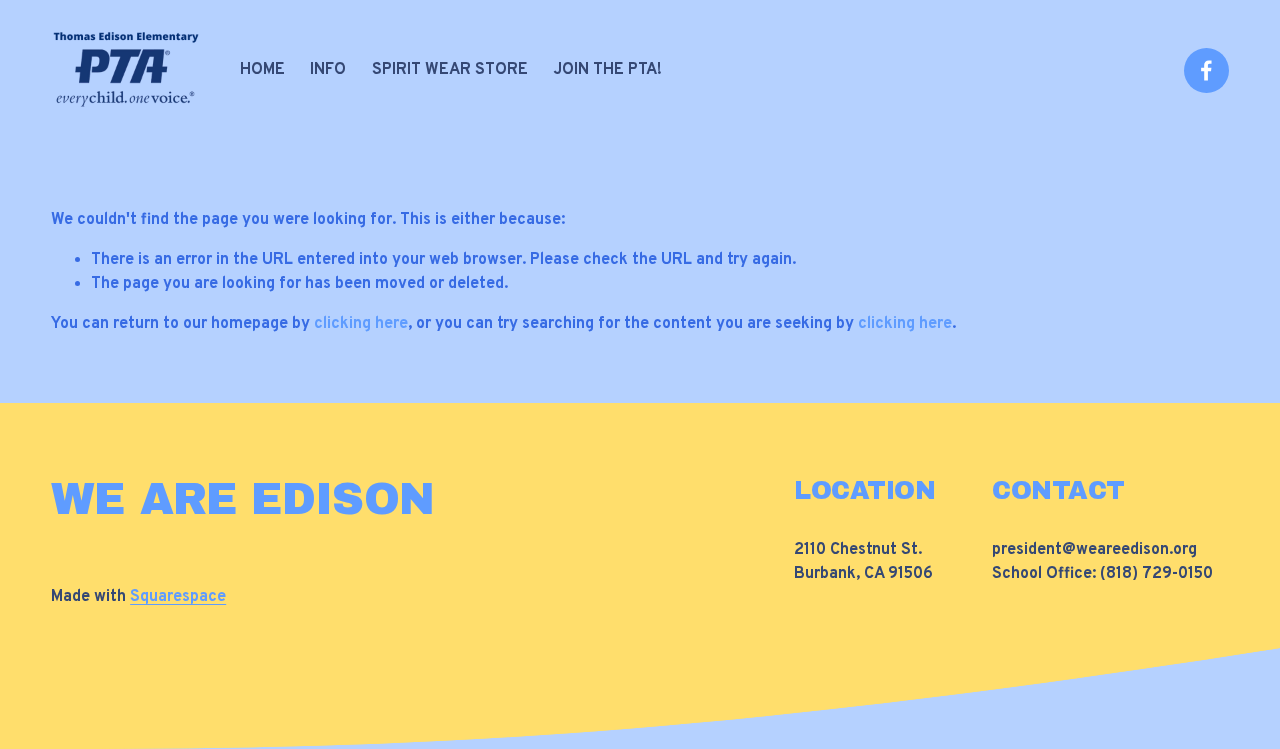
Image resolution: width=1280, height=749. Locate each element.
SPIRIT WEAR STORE (450, 70)
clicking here (361, 324)
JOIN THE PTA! (607, 70)
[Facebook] (1206, 70)
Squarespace (178, 597)
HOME (262, 70)
